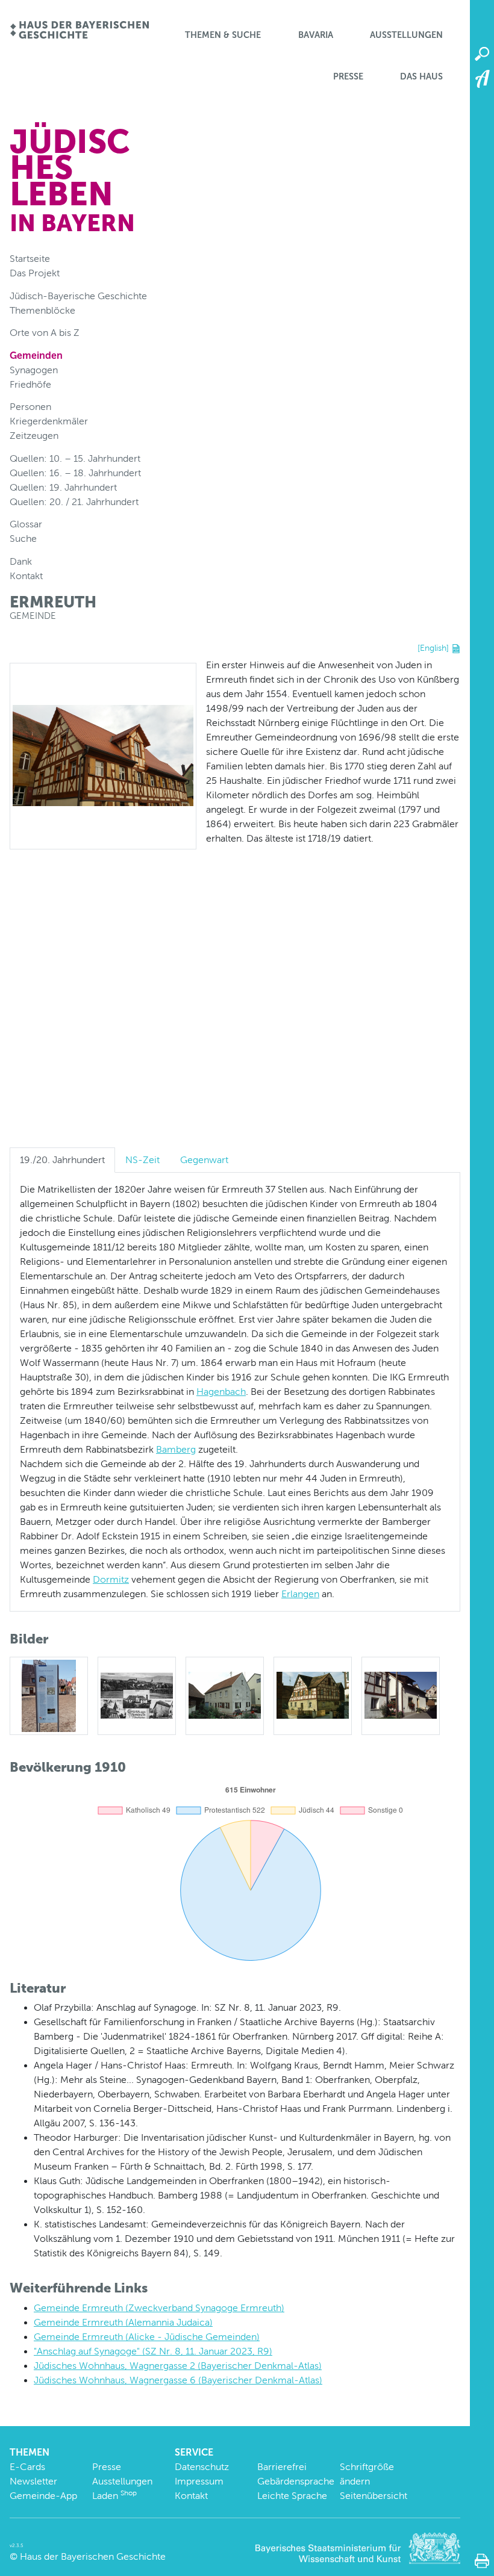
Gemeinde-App (43, 2496)
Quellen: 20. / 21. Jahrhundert (74, 502)
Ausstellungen (406, 35)
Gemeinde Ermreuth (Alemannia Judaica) (123, 2322)
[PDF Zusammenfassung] (456, 648)
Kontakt (26, 576)
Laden (114, 2496)
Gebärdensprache (296, 2481)
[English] (433, 648)
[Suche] (482, 54)
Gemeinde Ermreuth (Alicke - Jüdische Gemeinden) (147, 2337)
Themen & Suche (223, 35)
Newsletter (33, 2481)
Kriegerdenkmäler (49, 421)
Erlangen (300, 1594)
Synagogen (34, 370)
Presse (348, 76)
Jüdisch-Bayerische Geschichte (78, 296)
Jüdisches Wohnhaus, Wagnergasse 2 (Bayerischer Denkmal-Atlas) (178, 2366)
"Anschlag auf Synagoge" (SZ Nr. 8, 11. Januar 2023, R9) (153, 2351)
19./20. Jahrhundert (62, 1160)
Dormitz (111, 1579)
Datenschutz (202, 2467)
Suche (23, 538)
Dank (21, 561)
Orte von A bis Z (45, 333)
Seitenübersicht (374, 2496)
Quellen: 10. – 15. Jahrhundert (75, 458)
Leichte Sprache (292, 2496)
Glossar (26, 524)
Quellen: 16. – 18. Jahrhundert (75, 473)
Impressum (199, 2481)
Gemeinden (36, 355)
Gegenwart (204, 1160)
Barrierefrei (282, 2467)
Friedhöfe (30, 384)
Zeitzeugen (34, 436)
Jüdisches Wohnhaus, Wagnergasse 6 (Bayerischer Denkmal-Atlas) (178, 2380)
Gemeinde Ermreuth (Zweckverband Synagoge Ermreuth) (159, 2308)
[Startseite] (79, 31)
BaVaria (316, 35)
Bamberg (176, 1449)
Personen (30, 407)
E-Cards (27, 2467)
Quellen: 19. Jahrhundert (63, 487)
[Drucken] (482, 2561)
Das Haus (421, 76)
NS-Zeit (142, 1160)
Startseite (30, 259)
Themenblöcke (42, 310)
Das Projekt (35, 273)
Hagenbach (221, 1392)
